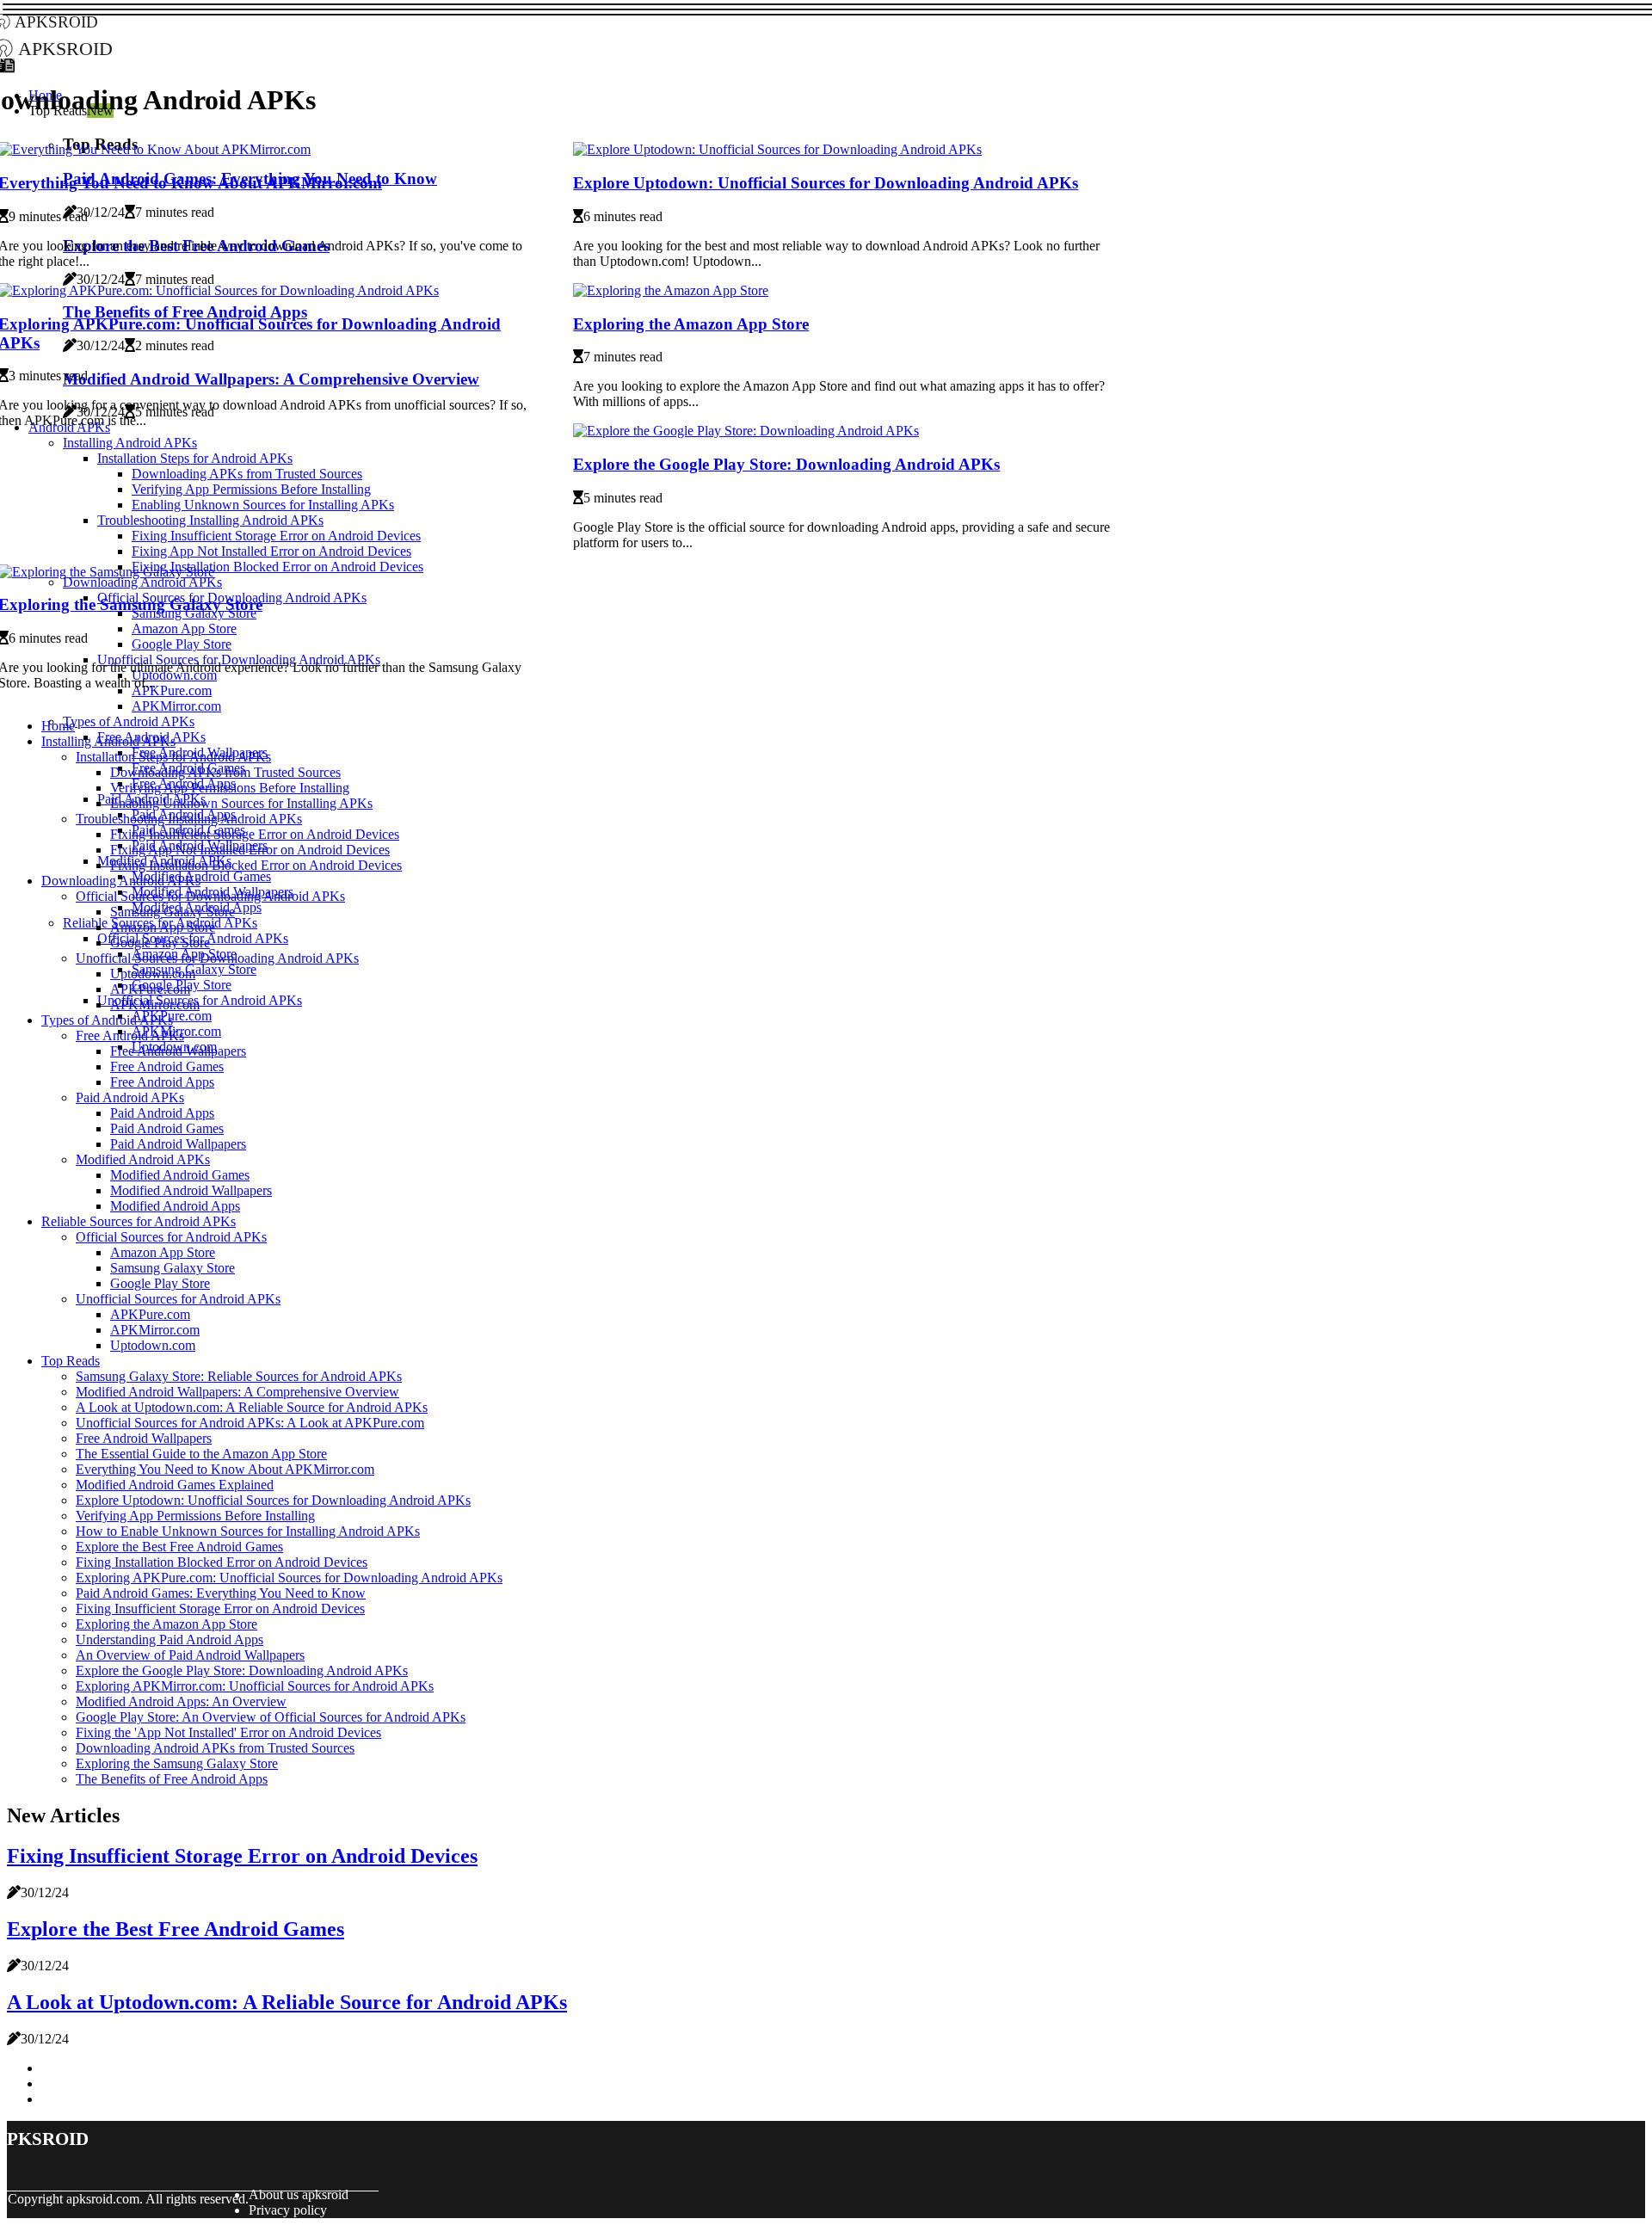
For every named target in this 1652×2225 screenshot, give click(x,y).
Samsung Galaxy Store (173, 912)
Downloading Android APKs (121, 881)
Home (58, 726)
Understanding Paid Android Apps (170, 1639)
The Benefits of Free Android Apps (172, 1779)
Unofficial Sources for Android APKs (200, 1000)
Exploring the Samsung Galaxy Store (177, 1763)
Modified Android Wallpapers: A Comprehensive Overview (237, 1392)
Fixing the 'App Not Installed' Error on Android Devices (228, 1732)
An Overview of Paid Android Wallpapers (190, 1655)
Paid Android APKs (130, 1097)
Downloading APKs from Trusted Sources (225, 772)
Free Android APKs (130, 1035)
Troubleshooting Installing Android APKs (189, 819)
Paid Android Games (167, 1128)
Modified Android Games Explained (175, 1485)
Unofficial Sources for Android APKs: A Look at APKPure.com (250, 1423)
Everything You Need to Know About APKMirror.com (225, 1469)
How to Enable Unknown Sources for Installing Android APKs (248, 1531)
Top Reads (71, 1361)
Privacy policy (288, 2210)
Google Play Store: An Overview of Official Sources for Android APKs (271, 1717)
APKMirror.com (176, 706)
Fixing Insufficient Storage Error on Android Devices (255, 834)
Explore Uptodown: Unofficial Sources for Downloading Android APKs (826, 183)
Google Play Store (160, 943)
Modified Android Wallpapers (191, 1190)
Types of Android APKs (129, 721)
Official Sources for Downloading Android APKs (210, 896)
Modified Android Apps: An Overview (181, 1701)
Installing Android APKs (108, 741)
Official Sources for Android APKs (171, 1237)
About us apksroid (299, 2194)
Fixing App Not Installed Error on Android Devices (250, 850)
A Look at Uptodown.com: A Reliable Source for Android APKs (252, 1407)
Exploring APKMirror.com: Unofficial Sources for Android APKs (255, 1686)
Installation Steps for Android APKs (173, 757)
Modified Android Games (201, 876)
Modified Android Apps (175, 1206)
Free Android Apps (162, 1082)
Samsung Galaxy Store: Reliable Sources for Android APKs (239, 1376)
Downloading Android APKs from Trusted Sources (215, 1748)
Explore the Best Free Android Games (179, 1547)
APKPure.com (150, 989)
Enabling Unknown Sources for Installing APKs (241, 803)
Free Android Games (167, 1066)
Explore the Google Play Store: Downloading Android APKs (786, 464)
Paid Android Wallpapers (178, 1144)
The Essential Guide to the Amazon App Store (201, 1454)
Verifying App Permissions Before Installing (230, 788)
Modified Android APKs (143, 1159)
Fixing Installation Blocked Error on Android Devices (256, 865)
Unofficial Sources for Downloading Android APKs (217, 958)
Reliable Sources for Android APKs (139, 1221)
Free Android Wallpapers (178, 1051)
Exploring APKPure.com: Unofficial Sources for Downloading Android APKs (289, 1578)
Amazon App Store (163, 927)
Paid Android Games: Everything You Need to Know (221, 1593)
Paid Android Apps (162, 1113)
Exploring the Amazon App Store (691, 324)
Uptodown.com (153, 974)
